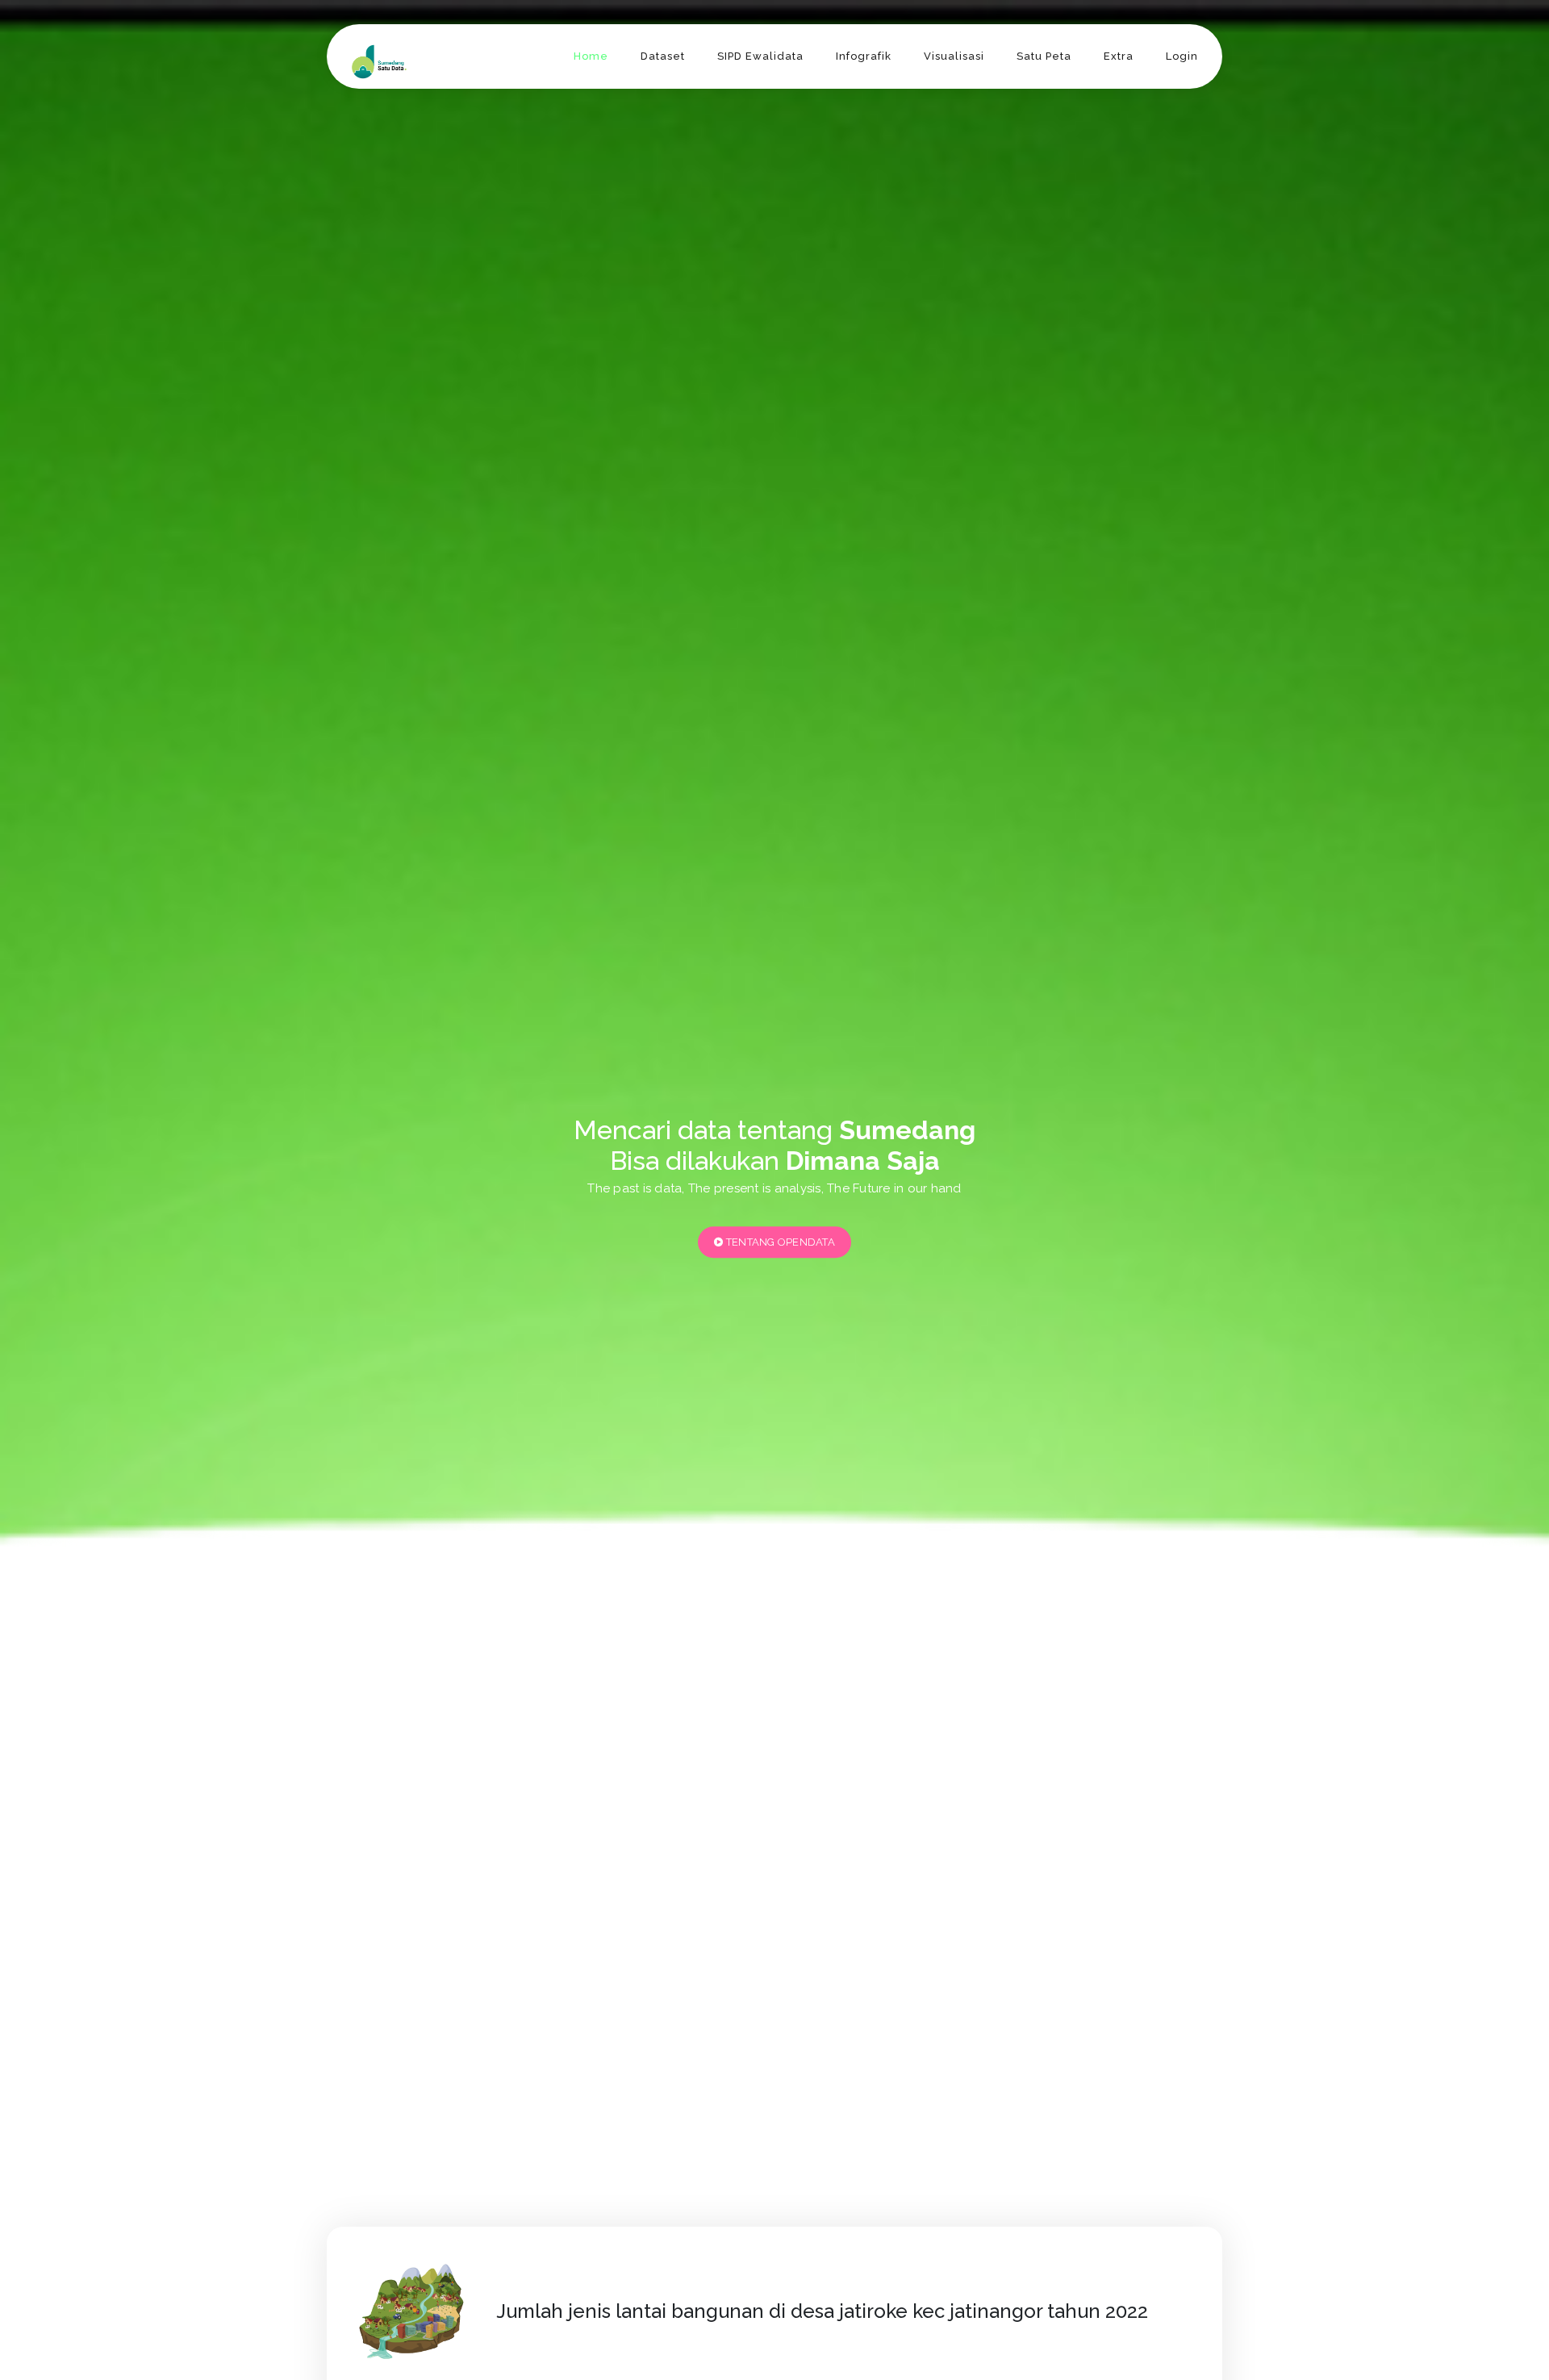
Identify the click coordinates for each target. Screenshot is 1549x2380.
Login (1182, 56)
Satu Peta (1044, 56)
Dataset (663, 56)
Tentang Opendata (779, 1242)
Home (591, 56)
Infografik (864, 56)
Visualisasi (954, 56)
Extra (1119, 56)
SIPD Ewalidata (760, 56)
